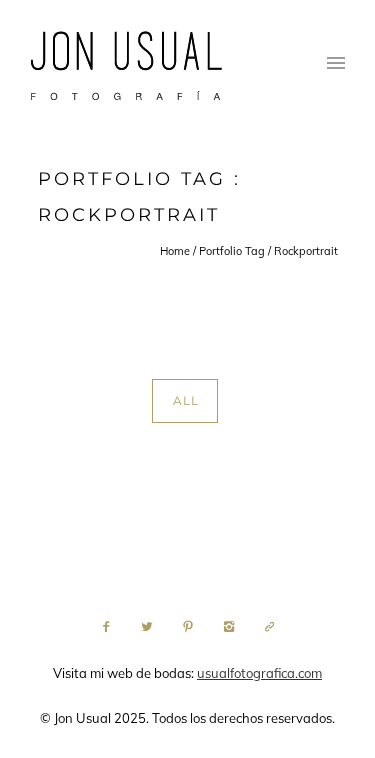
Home (175, 251)
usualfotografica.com (259, 673)
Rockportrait (306, 251)
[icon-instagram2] (234, 627)
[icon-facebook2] (111, 627)
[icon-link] (270, 627)
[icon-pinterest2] (193, 627)
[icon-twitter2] (152, 627)
